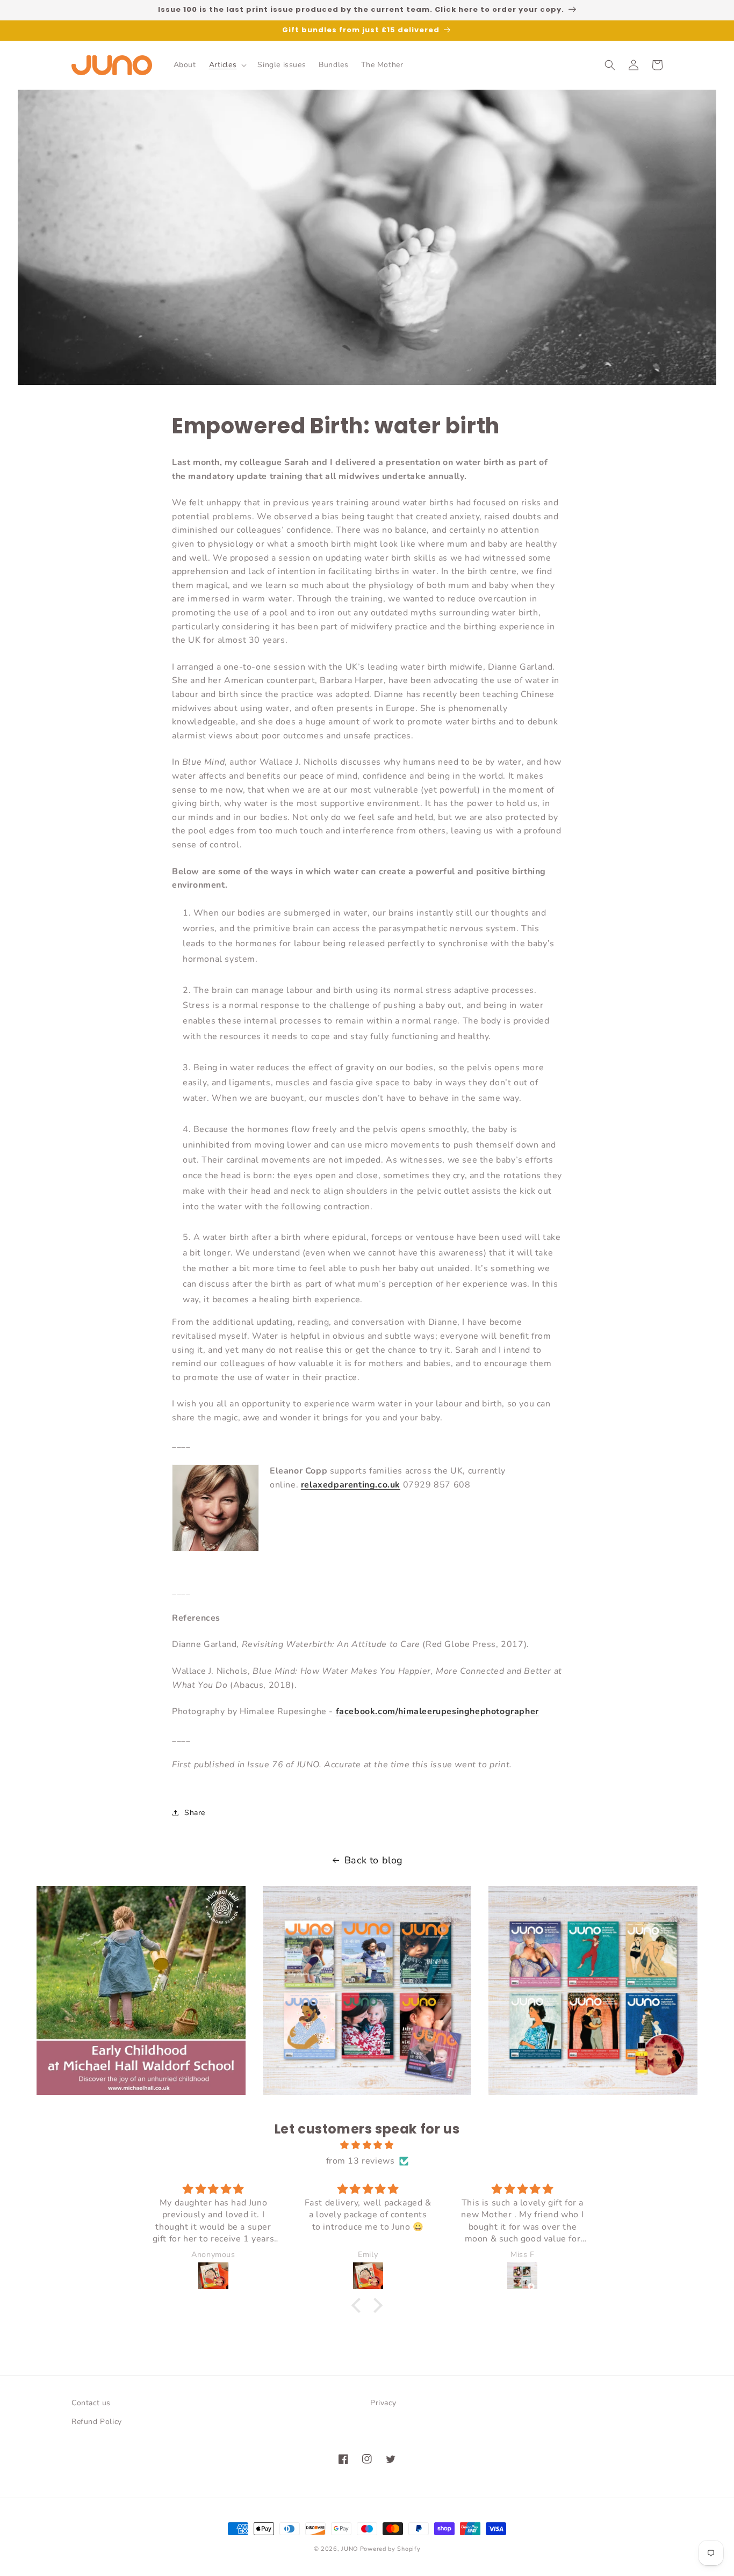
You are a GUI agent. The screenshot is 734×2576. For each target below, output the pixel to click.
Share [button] (195, 1813)
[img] (367, 2145)
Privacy (383, 2403)
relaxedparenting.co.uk (351, 1485)
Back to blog (374, 1860)
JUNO (350, 2549)
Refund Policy (97, 2422)
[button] (227, 65)
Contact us (91, 2403)
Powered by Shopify (390, 2549)
